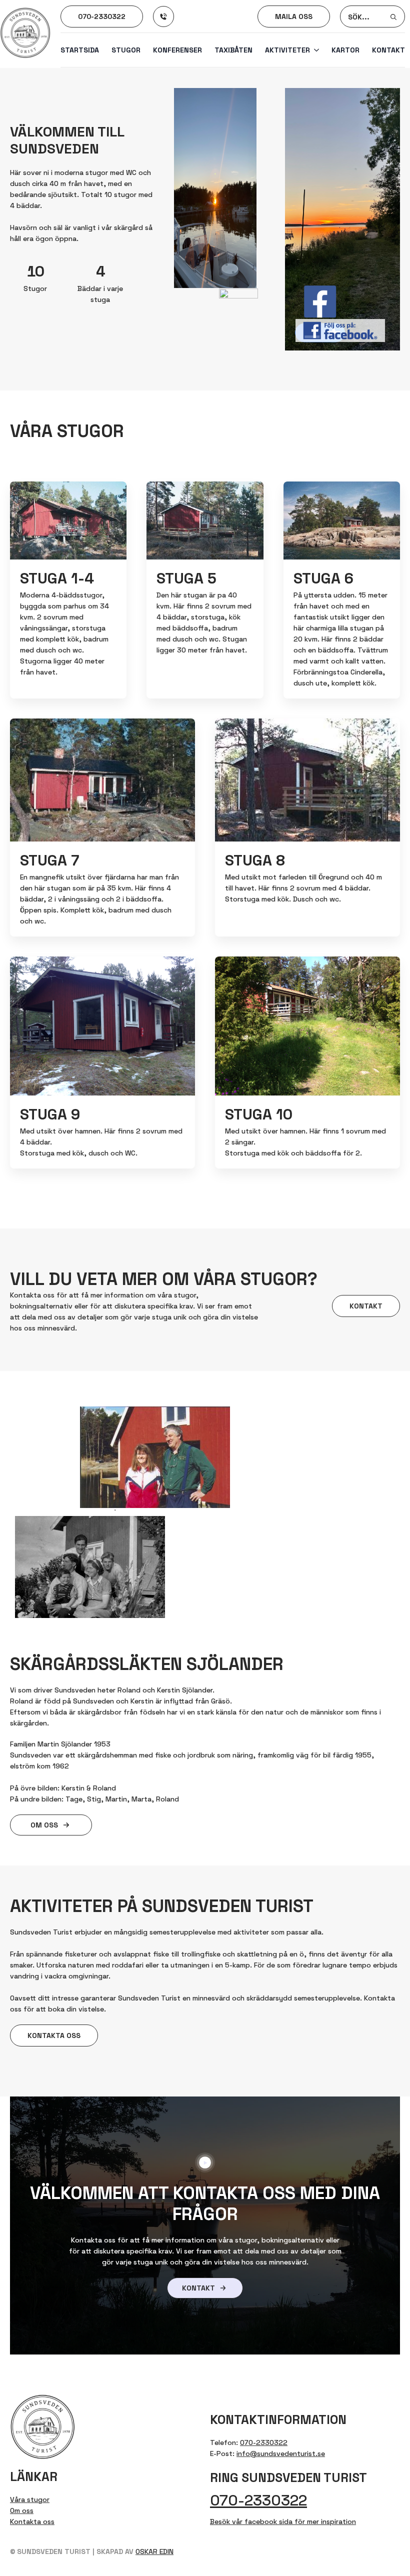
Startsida (80, 50)
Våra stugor (30, 2499)
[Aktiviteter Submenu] (314, 50)
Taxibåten (233, 50)
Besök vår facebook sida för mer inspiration (283, 2521)
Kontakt (388, 50)
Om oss (22, 2510)
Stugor (126, 50)
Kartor (345, 50)
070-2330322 (264, 2442)
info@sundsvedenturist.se (281, 2453)
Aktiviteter (287, 50)
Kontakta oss (32, 2521)
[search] (393, 17)
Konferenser (177, 50)
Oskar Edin (154, 2551)
